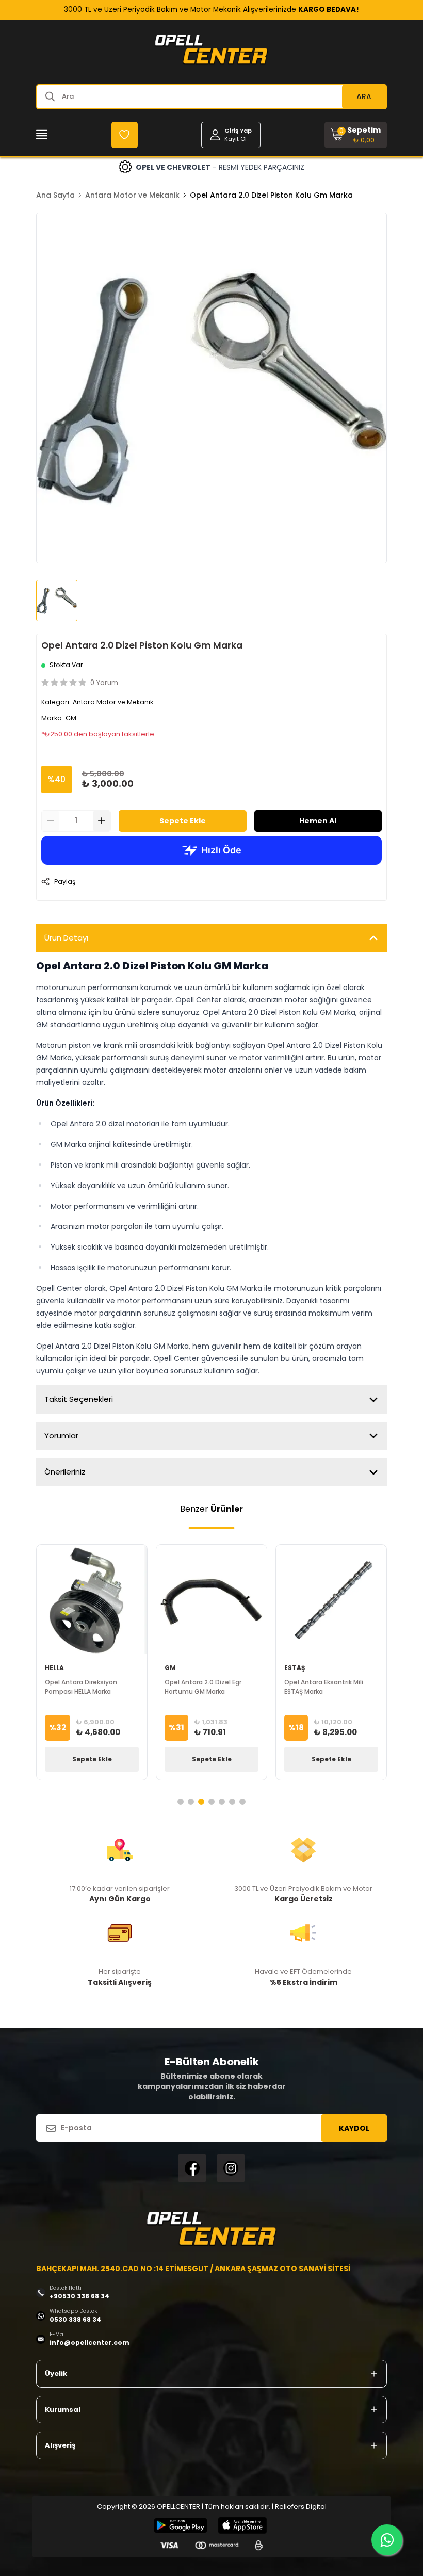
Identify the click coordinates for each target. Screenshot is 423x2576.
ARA (364, 96)
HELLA (54, 1668)
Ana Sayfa (55, 195)
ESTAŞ (295, 1668)
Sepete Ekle (183, 821)
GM (71, 718)
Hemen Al (318, 821)
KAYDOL (354, 2128)
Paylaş (65, 881)
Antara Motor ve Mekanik (132, 195)
